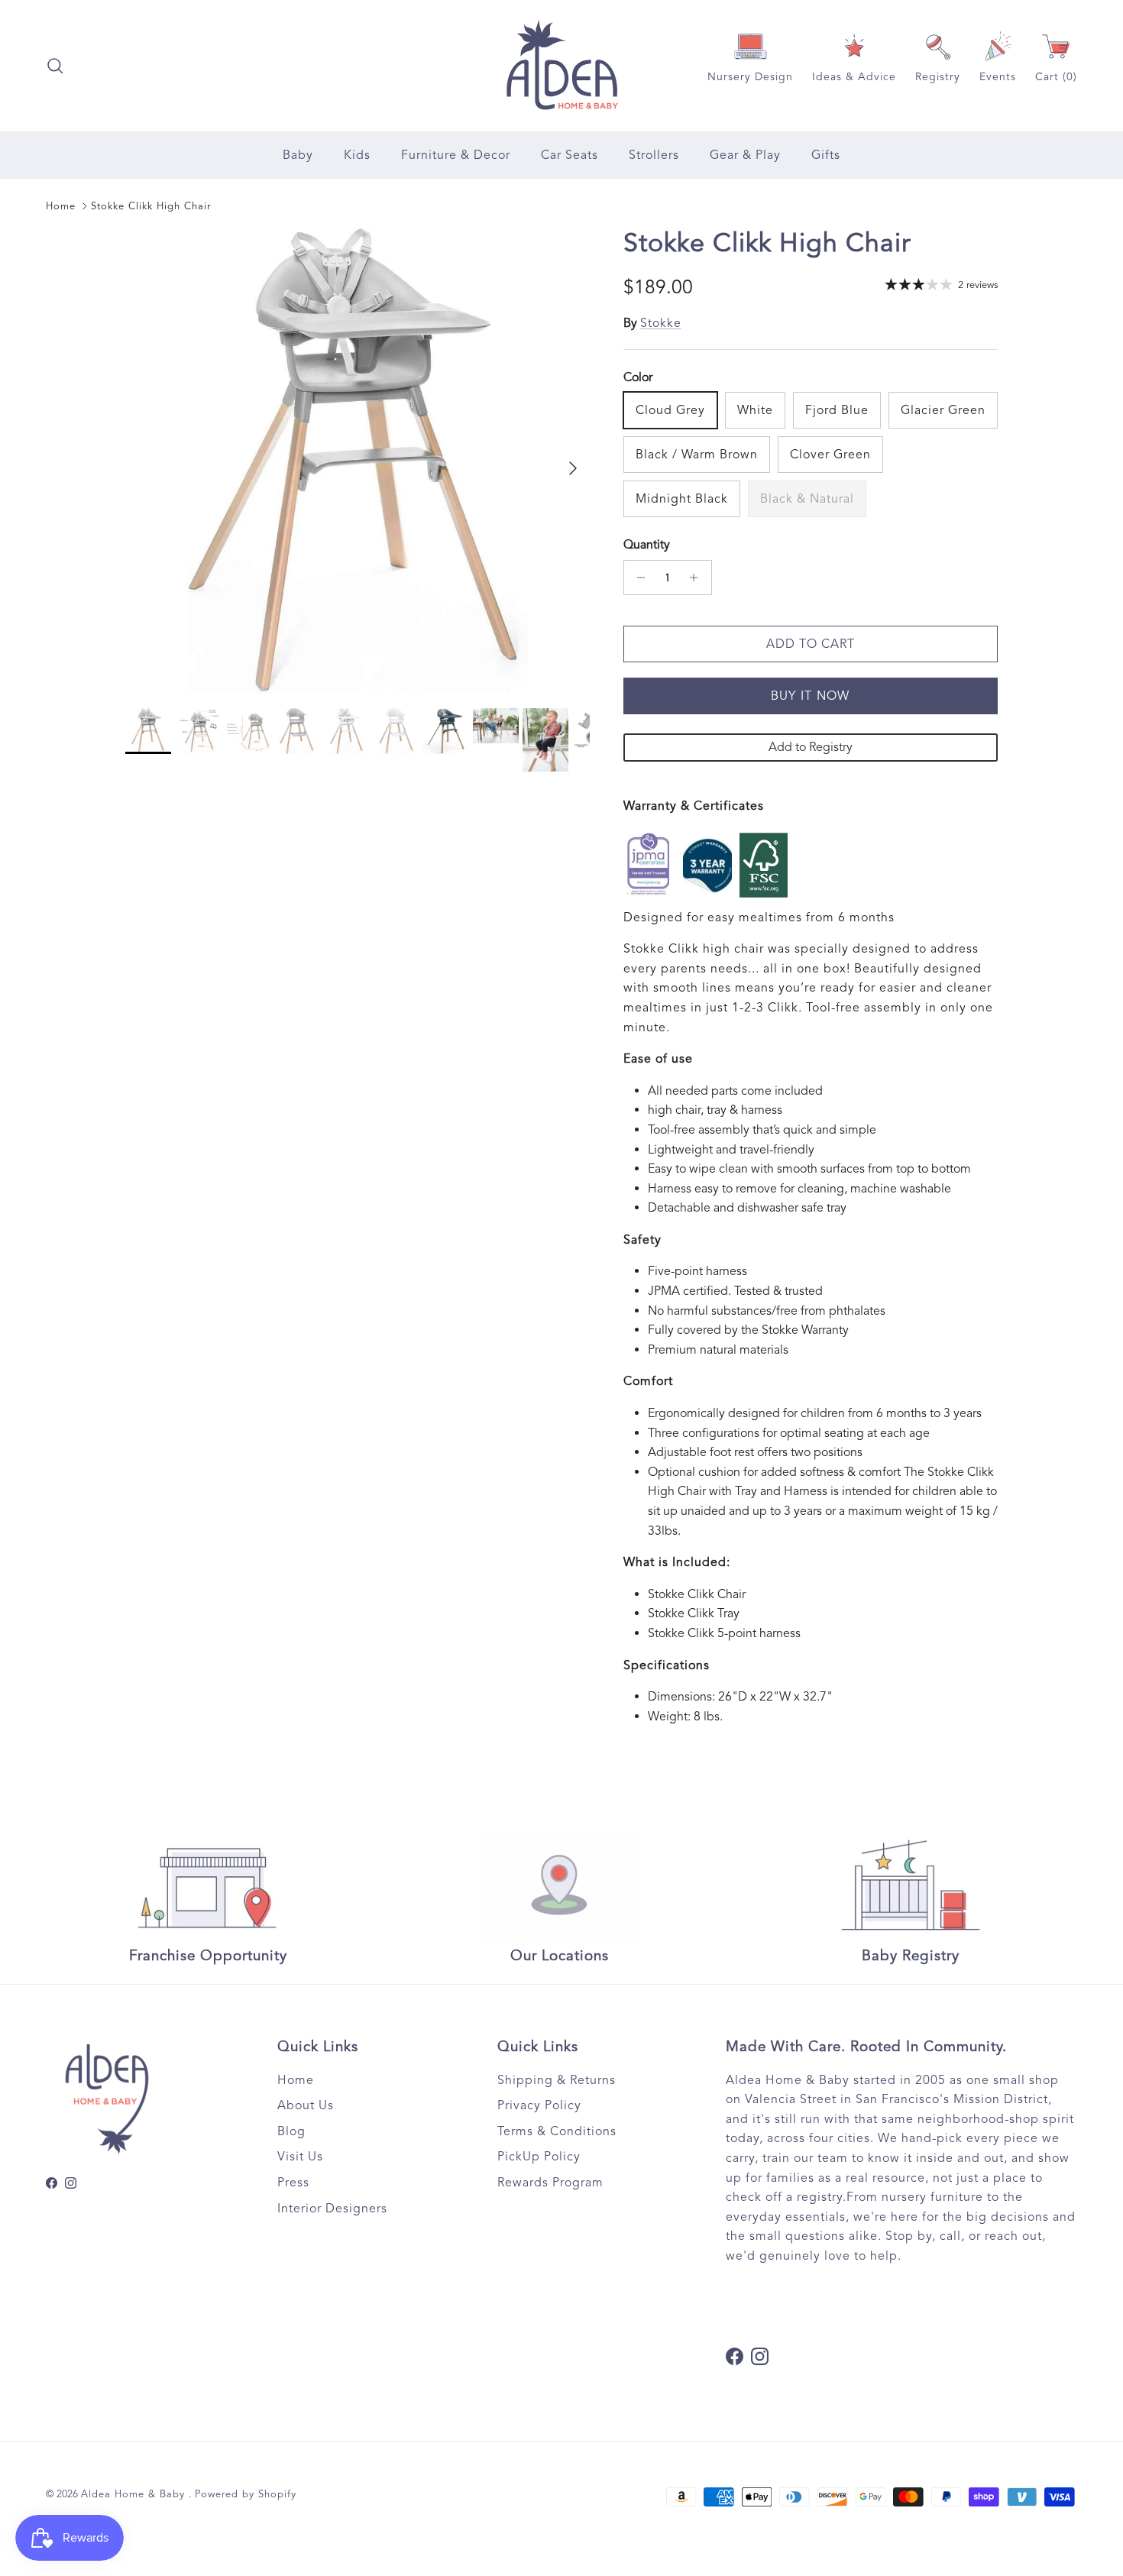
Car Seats (570, 155)
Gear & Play (745, 155)
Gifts (826, 155)
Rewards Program (550, 2183)
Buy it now (811, 696)
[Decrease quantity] (638, 578)
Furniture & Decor (456, 155)
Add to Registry (811, 747)
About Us (306, 2105)
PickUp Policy (539, 2157)
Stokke (661, 323)
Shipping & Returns (557, 2080)
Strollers (654, 155)
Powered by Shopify (246, 2494)
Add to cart (811, 644)
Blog (291, 2131)
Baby (298, 155)
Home (61, 206)
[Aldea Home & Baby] (562, 66)
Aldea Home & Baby (135, 2494)
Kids (357, 155)
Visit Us (300, 2157)
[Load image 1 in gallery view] (358, 461)
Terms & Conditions (557, 2131)
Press (293, 2183)
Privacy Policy (539, 2105)
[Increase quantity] (698, 578)
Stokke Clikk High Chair (151, 206)
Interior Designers (332, 2209)
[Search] (55, 66)
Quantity (647, 545)
